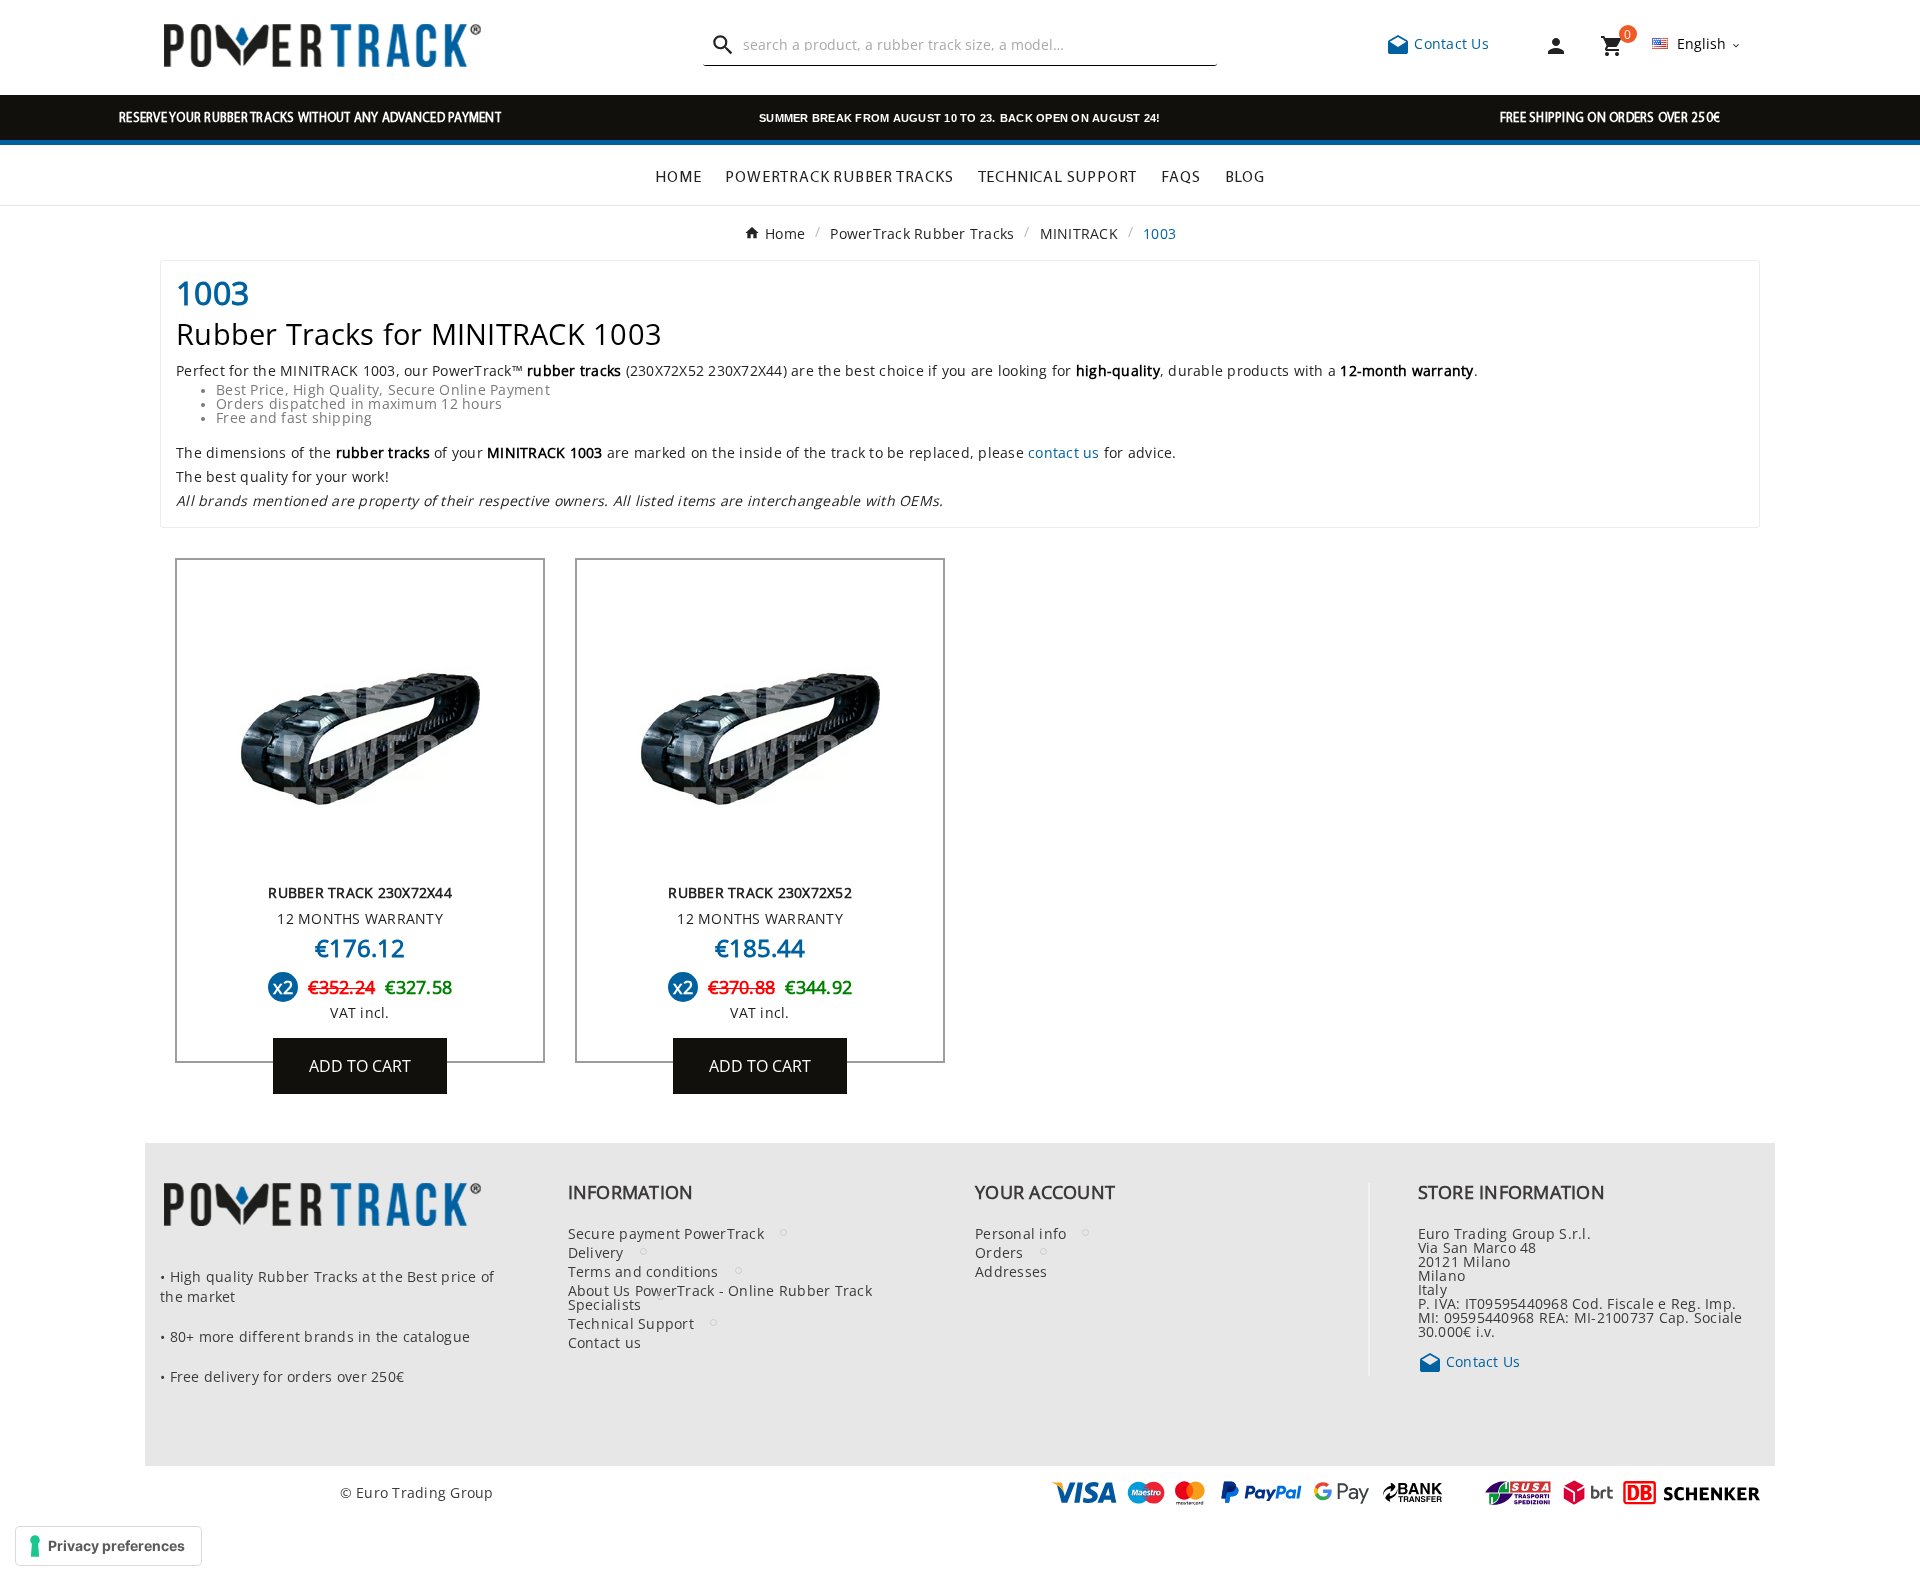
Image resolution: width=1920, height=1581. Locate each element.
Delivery (596, 1252)
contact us (1064, 452)
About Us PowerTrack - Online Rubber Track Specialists (720, 1297)
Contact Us (1437, 43)
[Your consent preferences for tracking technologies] (108, 1546)
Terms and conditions (643, 1271)
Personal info (1020, 1233)
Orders (999, 1252)
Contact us (605, 1342)
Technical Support (631, 1323)
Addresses (1011, 1271)
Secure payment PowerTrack (666, 1233)
